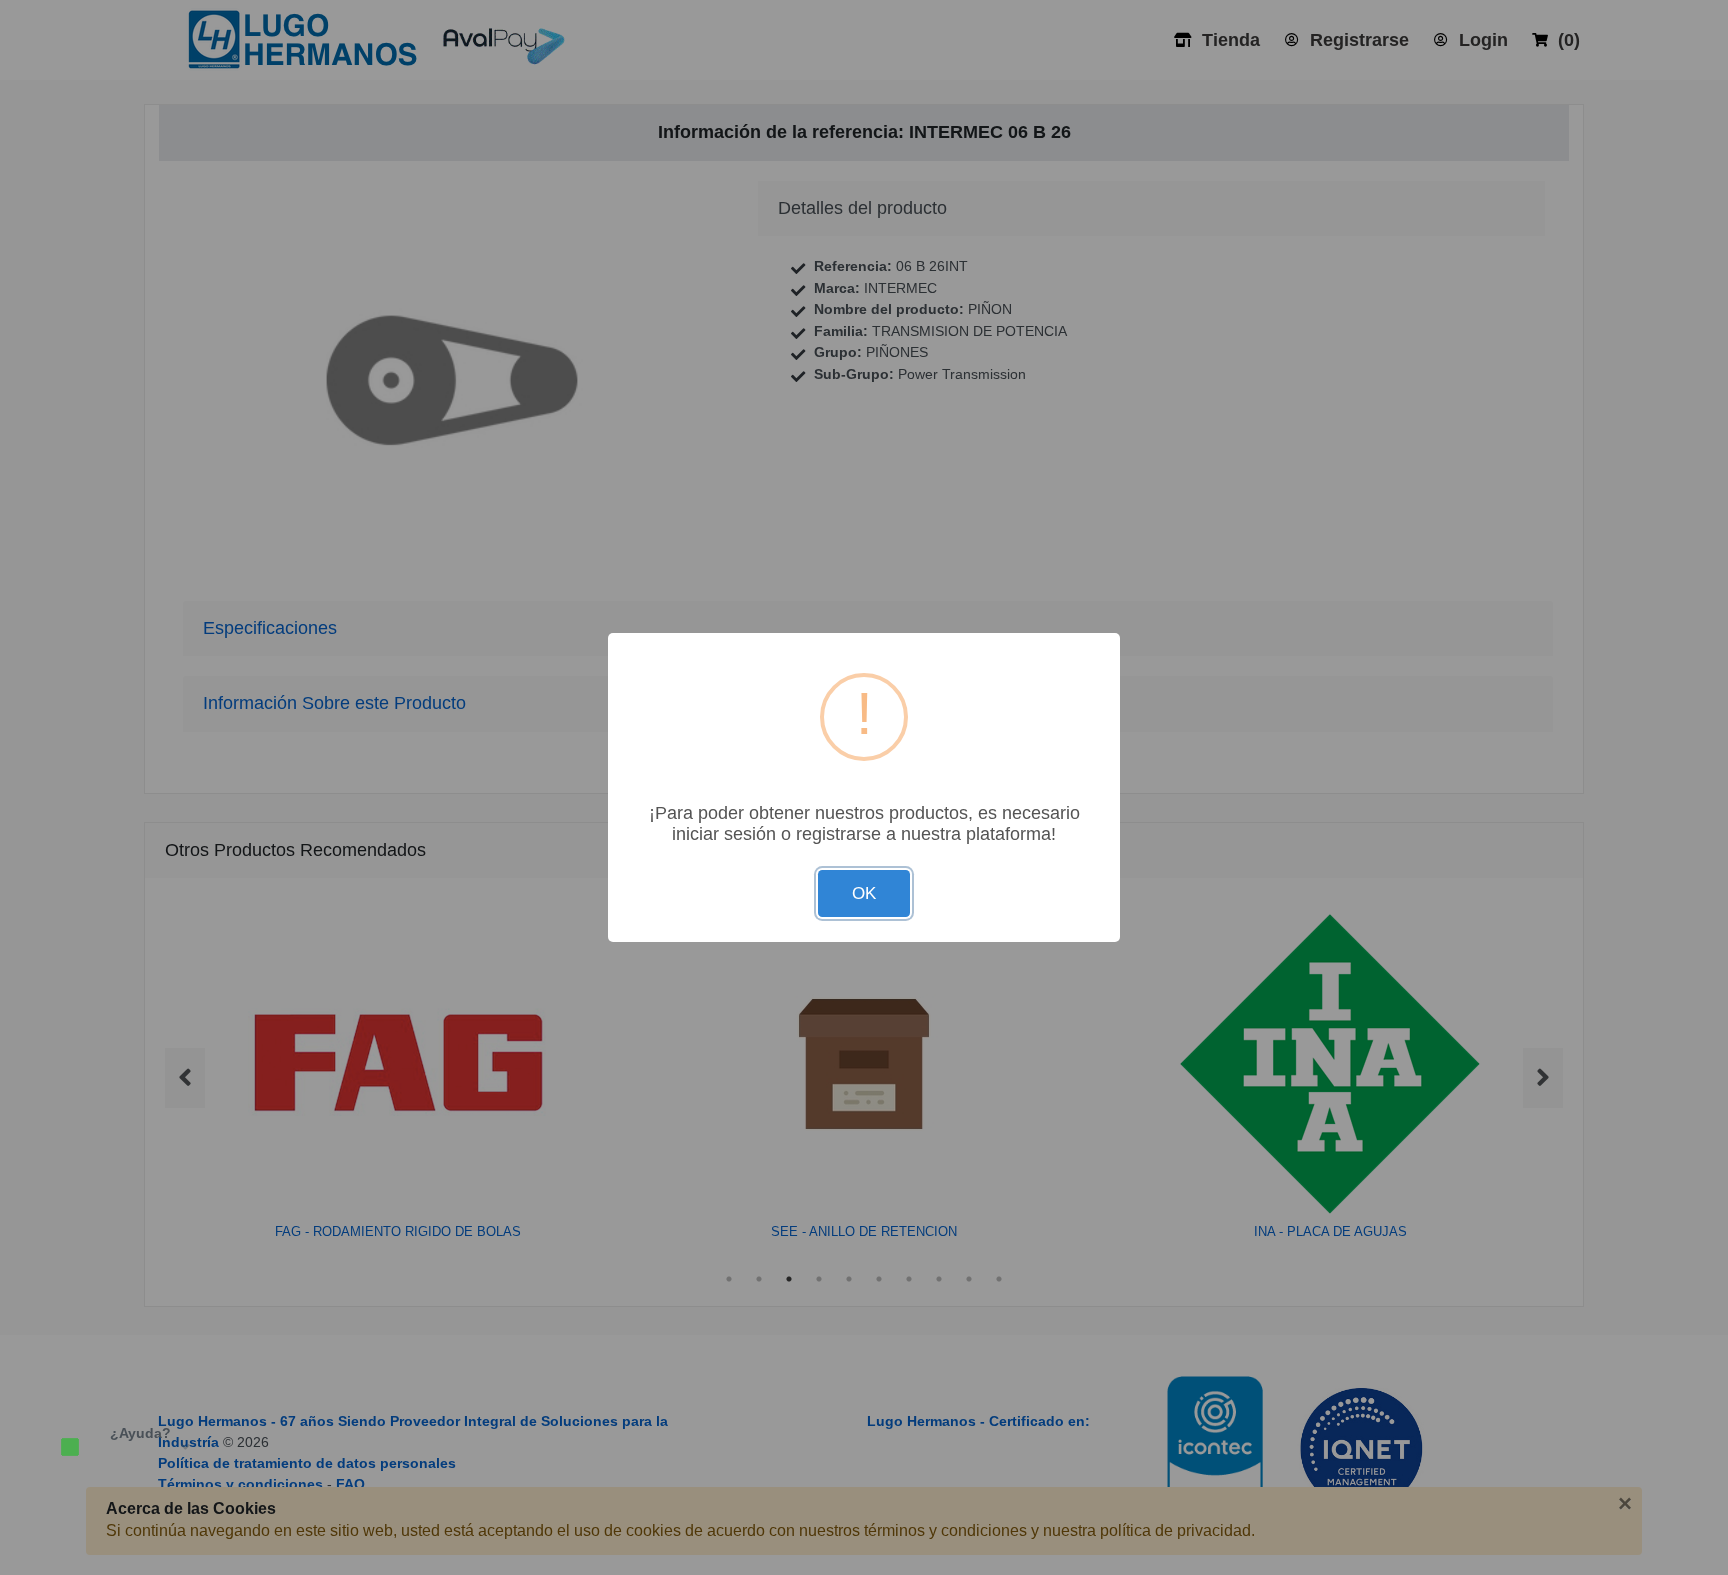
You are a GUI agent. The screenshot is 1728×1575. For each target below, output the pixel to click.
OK (864, 893)
